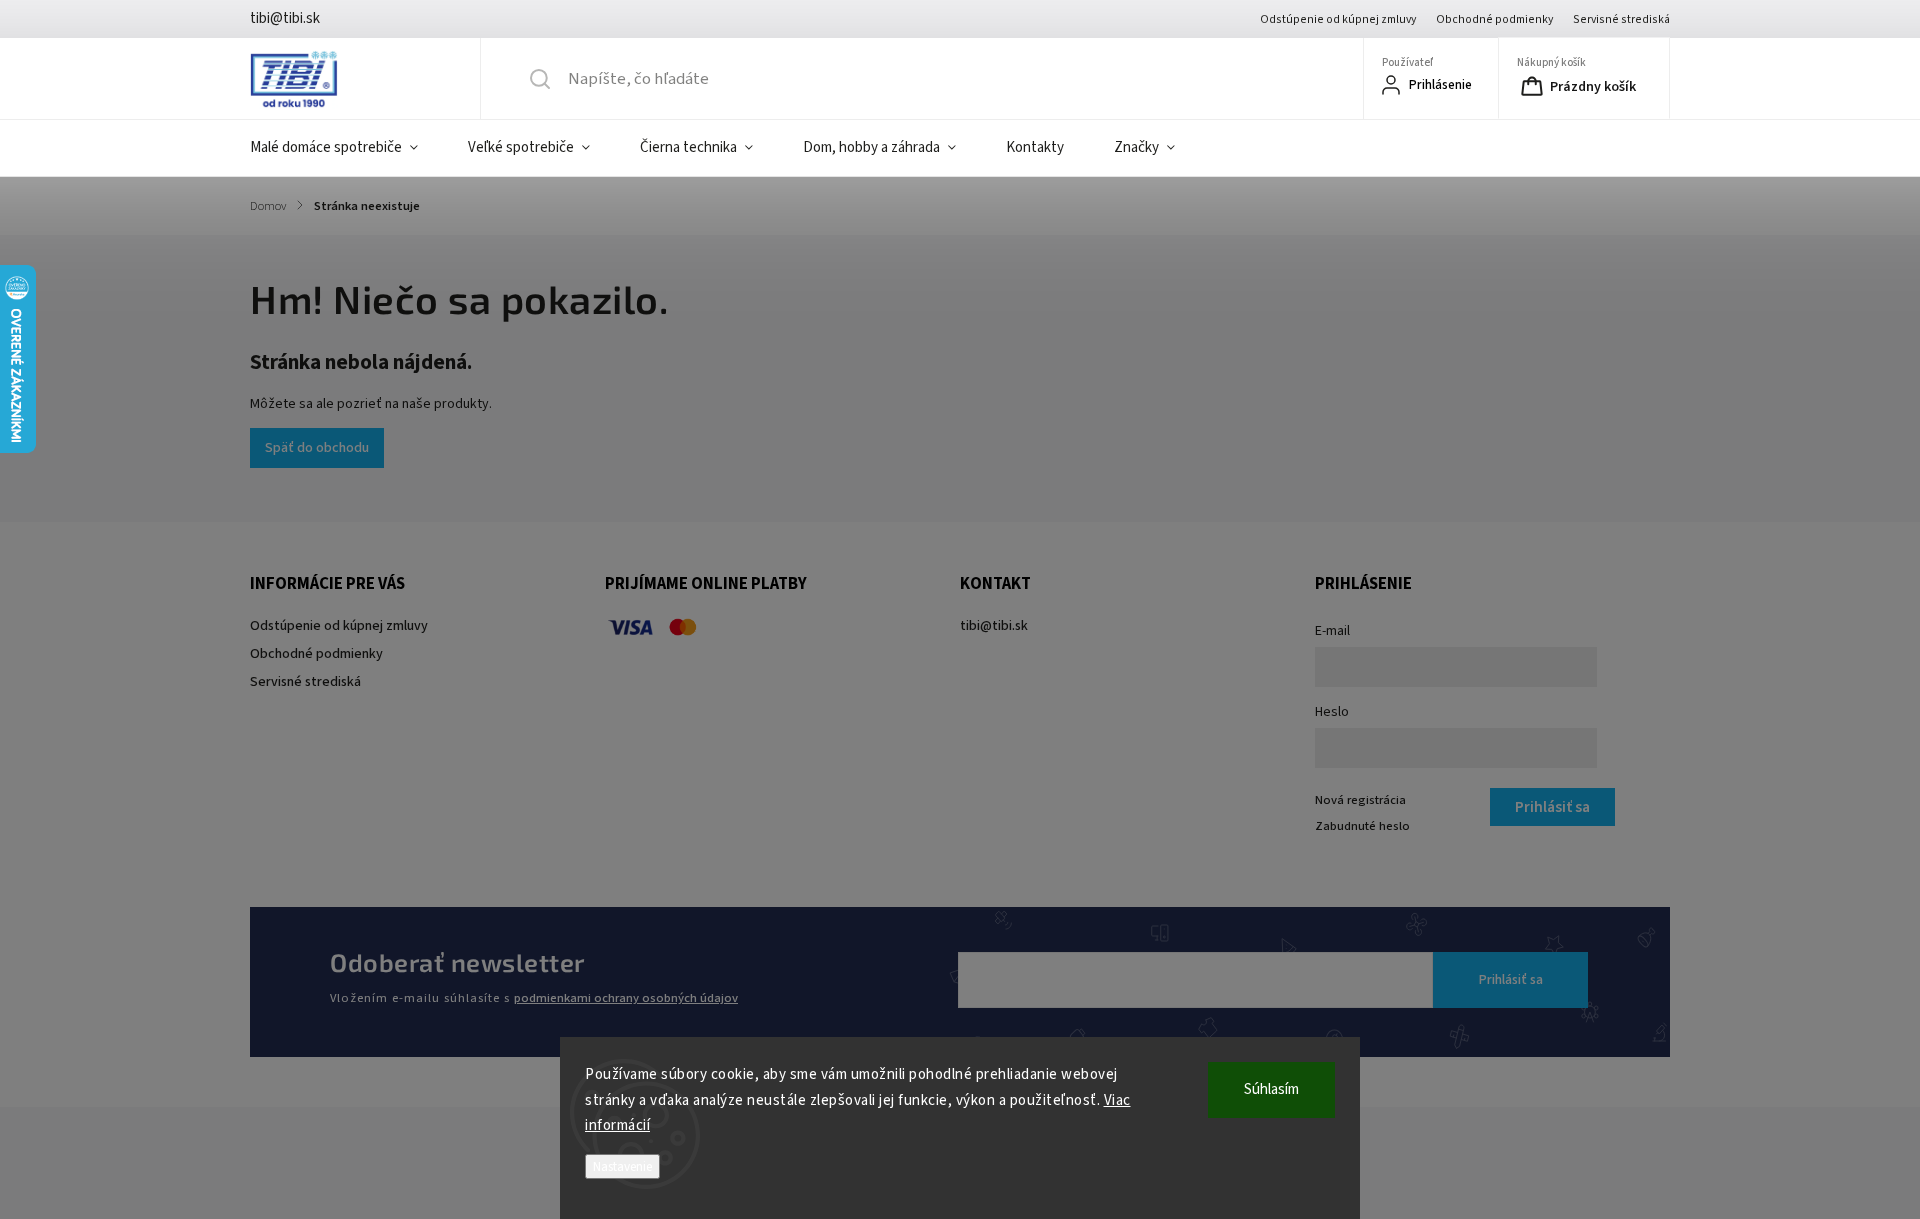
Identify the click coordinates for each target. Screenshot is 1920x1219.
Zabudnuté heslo (1362, 826)
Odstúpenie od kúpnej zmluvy (1338, 19)
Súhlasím (1271, 1089)
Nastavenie (622, 1166)
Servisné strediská (1621, 19)
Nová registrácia (1360, 800)
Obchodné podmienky (1494, 19)
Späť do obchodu (317, 448)
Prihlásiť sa (1511, 980)
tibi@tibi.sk (994, 626)
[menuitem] (346, 148)
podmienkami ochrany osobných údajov (626, 998)
